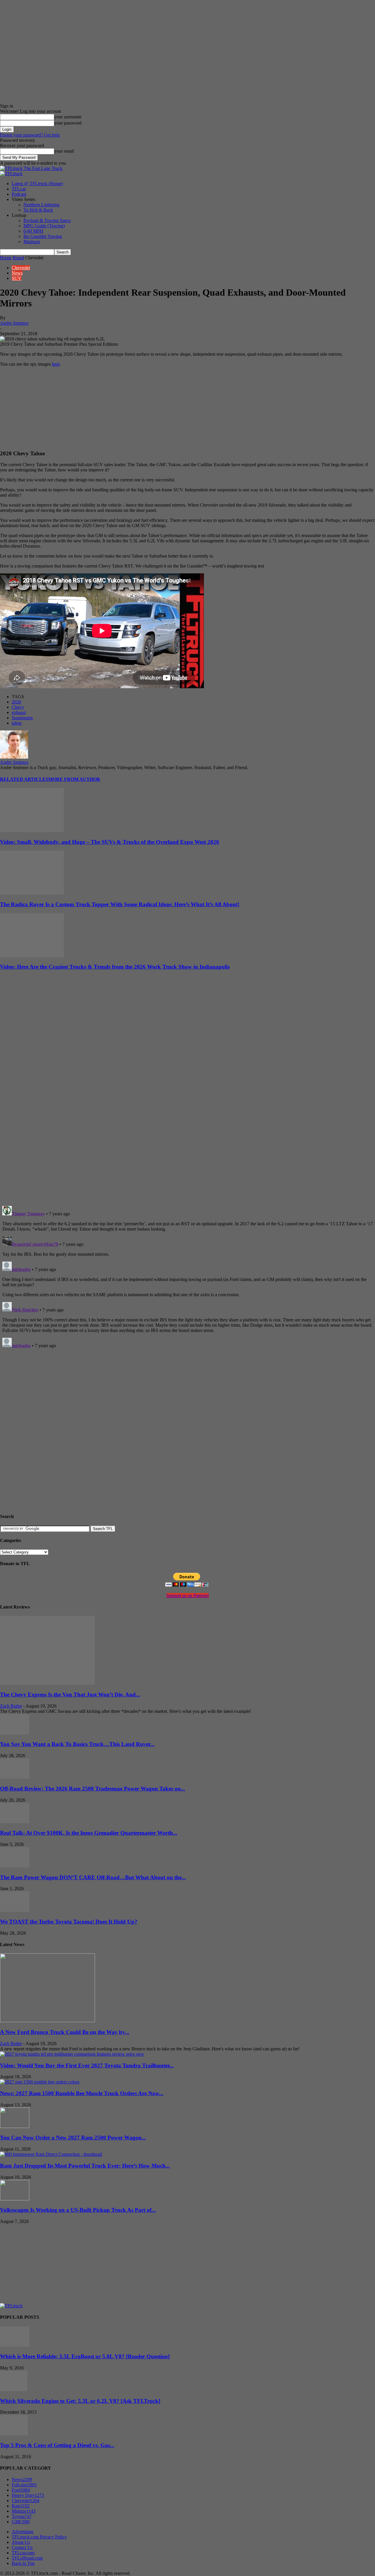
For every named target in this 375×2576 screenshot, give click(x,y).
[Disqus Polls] (187, 1125)
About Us (21, 2542)
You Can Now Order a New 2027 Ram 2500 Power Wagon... (73, 2138)
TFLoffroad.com (27, 2558)
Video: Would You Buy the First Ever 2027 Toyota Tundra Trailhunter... (87, 2065)
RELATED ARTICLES (24, 779)
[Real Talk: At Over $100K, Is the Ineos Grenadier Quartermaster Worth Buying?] (15, 1822)
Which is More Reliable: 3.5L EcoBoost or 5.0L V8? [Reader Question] (85, 2356)
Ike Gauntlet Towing (43, 236)
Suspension (22, 718)
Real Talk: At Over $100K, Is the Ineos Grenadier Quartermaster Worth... (89, 1833)
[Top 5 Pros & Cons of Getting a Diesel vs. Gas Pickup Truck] (14, 2434)
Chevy (18, 707)
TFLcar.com (23, 2553)
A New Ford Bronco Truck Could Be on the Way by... (65, 2032)
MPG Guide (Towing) (44, 226)
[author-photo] (14, 757)
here (56, 364)
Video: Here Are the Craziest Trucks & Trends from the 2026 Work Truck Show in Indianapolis (115, 967)
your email (64, 151)
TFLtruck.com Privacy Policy (39, 2537)
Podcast (19, 194)
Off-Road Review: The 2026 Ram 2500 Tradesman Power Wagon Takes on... (93, 1789)
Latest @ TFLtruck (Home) (37, 184)
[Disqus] (187, 1277)
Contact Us (22, 2547)
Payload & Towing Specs (47, 220)
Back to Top (23, 2563)
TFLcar (19, 189)
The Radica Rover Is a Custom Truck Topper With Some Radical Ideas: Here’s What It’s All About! (120, 904)
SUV (17, 278)
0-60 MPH (33, 231)
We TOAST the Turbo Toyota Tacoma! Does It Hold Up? (69, 1922)
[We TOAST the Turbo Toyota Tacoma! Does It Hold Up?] (15, 1910)
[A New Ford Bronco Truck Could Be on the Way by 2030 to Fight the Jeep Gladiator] (47, 2021)
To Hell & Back (38, 210)
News (17, 273)
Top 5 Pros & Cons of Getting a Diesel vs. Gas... (57, 2445)
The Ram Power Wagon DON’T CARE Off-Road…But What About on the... (93, 1877)
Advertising (23, 2532)
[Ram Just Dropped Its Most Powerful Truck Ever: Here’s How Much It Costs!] (51, 2154)
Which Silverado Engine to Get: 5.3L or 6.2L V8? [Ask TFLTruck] (80, 2401)
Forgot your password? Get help (30, 135)
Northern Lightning (41, 205)
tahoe (17, 723)
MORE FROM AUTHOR (74, 779)
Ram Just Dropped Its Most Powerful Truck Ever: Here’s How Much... (85, 2166)
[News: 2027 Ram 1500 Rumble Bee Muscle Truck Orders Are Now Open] (40, 2082)
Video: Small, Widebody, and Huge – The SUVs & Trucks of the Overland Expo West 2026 (110, 842)
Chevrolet (21, 268)
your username (68, 117)
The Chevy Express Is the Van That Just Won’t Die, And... (70, 1695)
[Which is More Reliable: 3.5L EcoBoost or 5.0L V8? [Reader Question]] (15, 2345)
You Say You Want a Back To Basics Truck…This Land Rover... (77, 1744)
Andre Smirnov (14, 323)
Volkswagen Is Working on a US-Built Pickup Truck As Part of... (78, 2210)
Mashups (32, 242)
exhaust (19, 712)
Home (6, 258)
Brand (18, 258)
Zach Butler (11, 1706)
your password (68, 123)
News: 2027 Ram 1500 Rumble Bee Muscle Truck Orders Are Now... (82, 2093)
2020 (16, 702)
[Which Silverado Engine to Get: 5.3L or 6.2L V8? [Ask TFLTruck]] (14, 2390)
